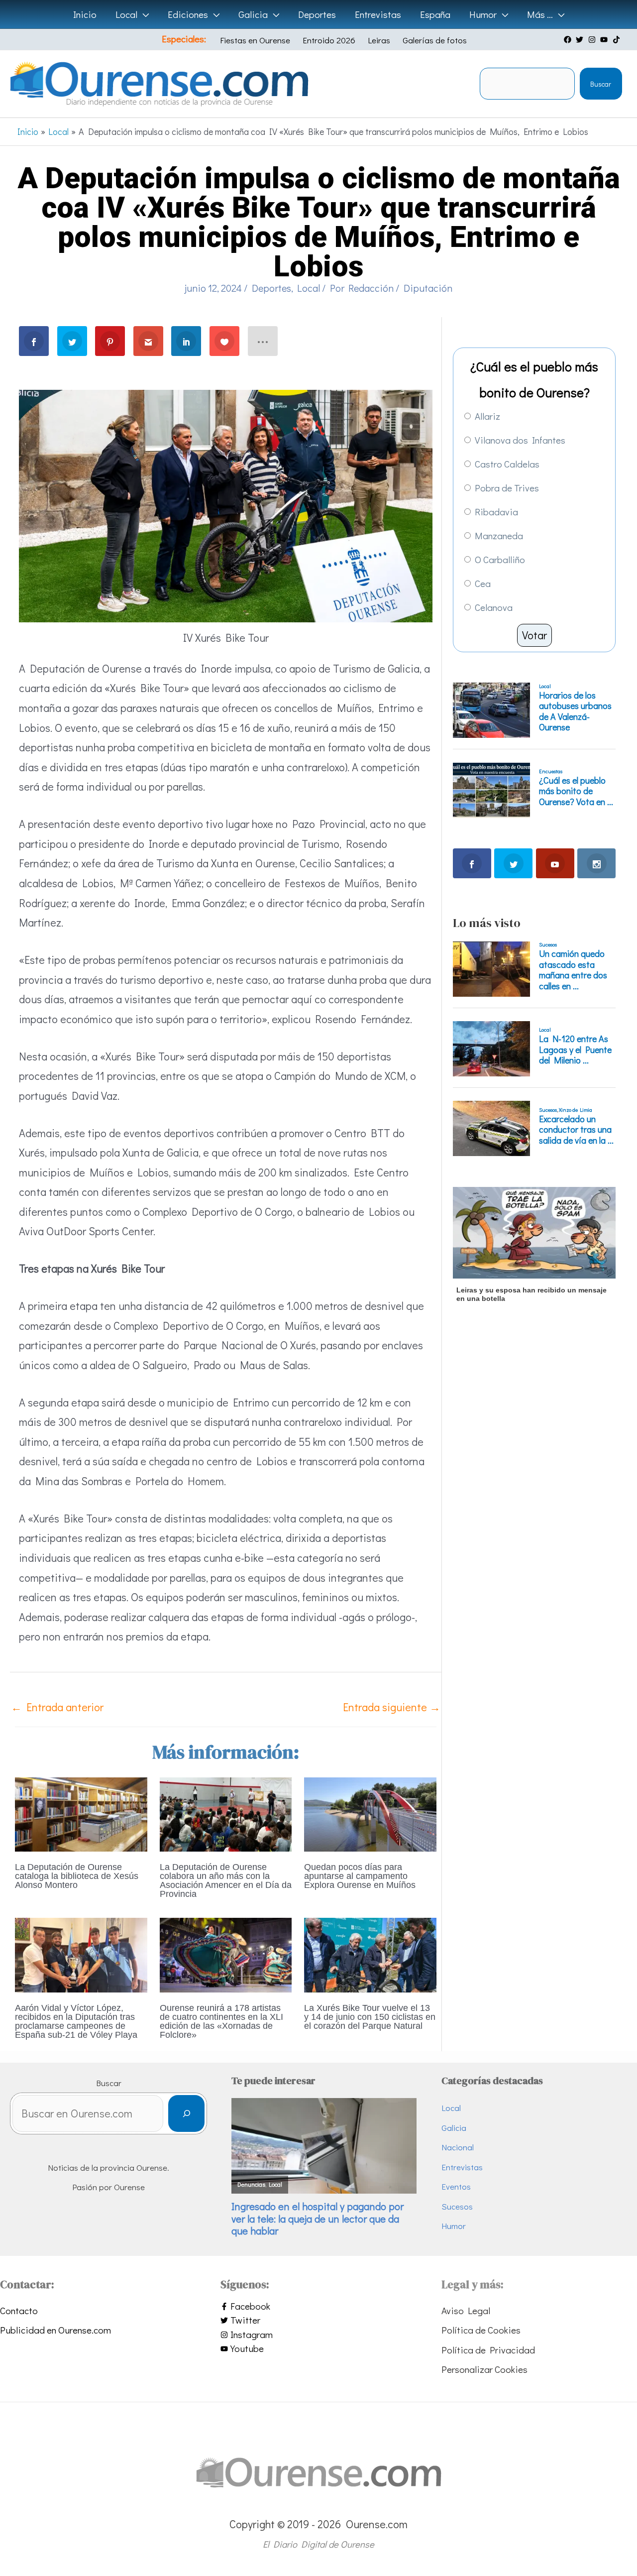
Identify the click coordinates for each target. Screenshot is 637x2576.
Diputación (428, 288)
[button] (143, 14)
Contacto (19, 2310)
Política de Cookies (481, 2330)
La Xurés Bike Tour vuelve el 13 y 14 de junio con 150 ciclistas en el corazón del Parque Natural (370, 2017)
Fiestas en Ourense (255, 40)
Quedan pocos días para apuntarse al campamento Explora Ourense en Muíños (360, 1876)
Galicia (454, 2128)
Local (309, 288)
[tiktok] (618, 40)
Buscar (601, 84)
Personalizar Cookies (484, 2369)
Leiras (379, 40)
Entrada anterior (57, 1707)
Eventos (456, 2186)
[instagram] (593, 40)
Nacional (458, 2147)
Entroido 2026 (329, 40)
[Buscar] (186, 2114)
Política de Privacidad (488, 2350)
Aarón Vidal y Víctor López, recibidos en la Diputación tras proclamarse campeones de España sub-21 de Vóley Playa (76, 2021)
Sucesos (457, 2206)
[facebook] (569, 40)
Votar (534, 635)
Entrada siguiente (392, 1707)
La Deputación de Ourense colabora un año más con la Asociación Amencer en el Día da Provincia (226, 1880)
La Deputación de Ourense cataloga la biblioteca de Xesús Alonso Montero (77, 1876)
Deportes (271, 288)
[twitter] (581, 40)
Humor (454, 2226)
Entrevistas (462, 2167)
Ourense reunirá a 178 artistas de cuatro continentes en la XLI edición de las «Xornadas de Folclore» (221, 2021)
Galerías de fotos (435, 40)
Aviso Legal (466, 2310)
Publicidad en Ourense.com (55, 2330)
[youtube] (605, 40)
